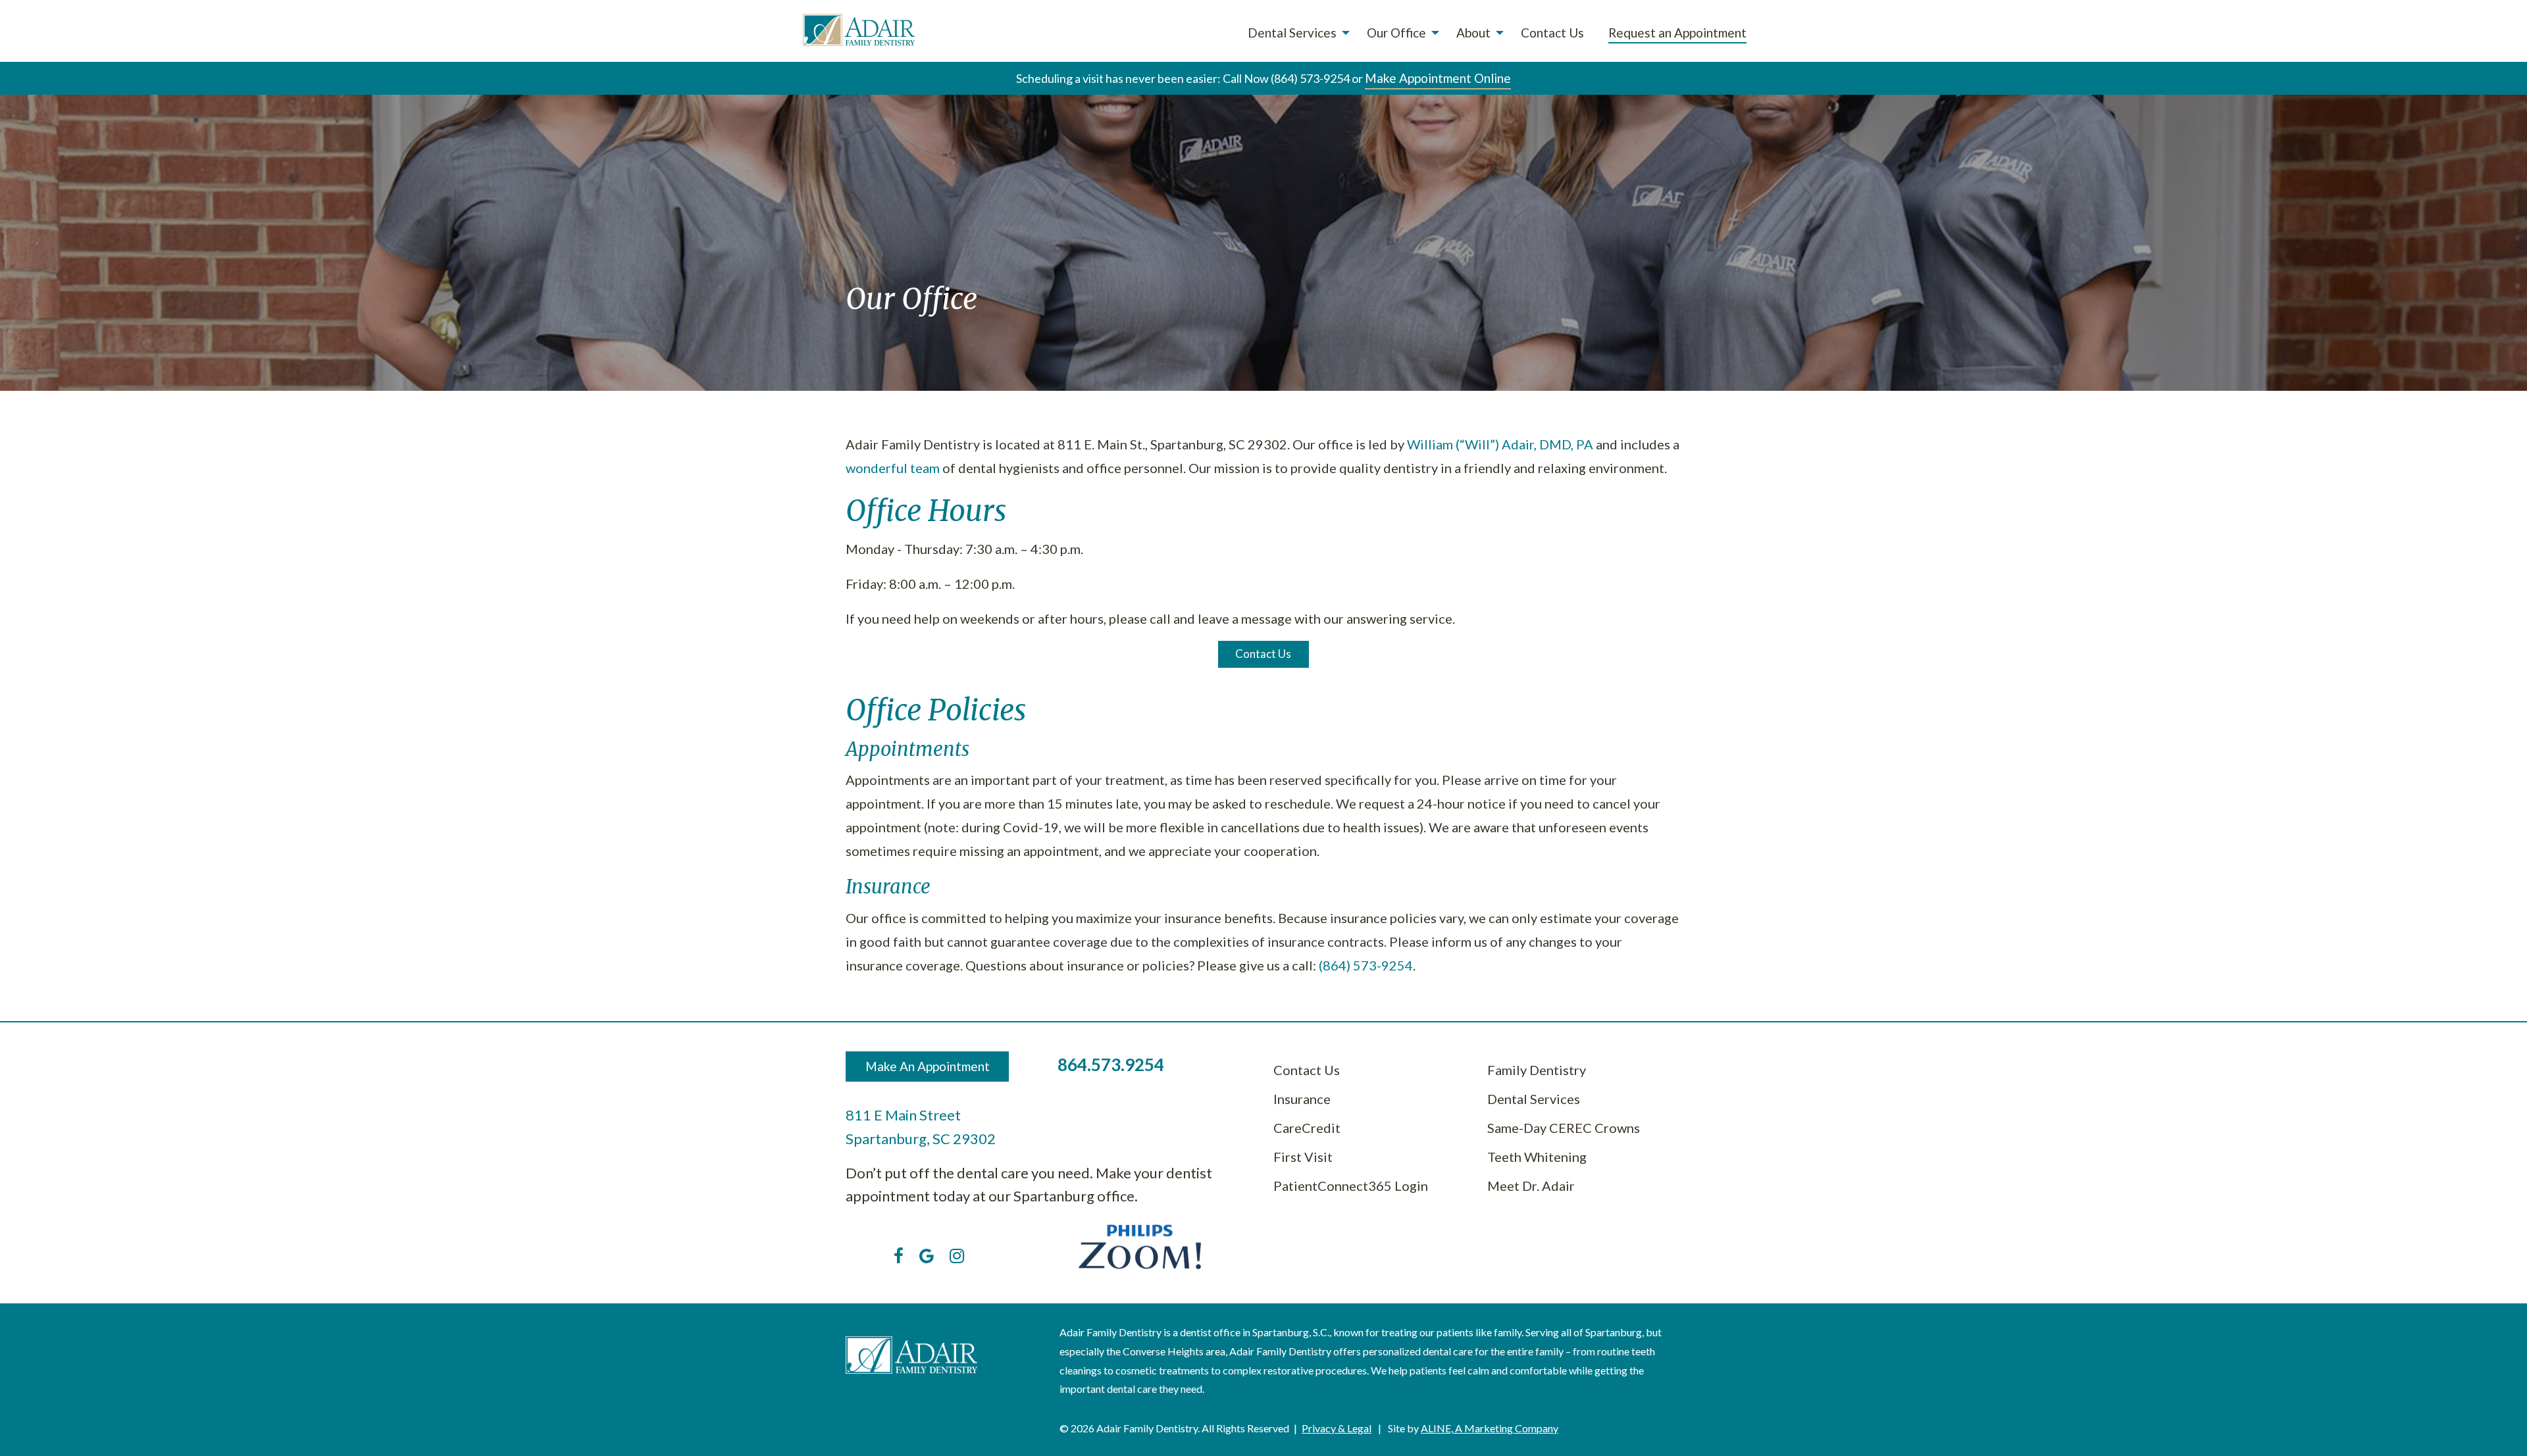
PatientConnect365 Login (1351, 1186)
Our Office (1396, 33)
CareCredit (1307, 1128)
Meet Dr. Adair (1531, 1186)
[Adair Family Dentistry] (859, 30)
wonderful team (893, 468)
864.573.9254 (1111, 1065)
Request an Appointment (1677, 33)
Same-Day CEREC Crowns (1564, 1128)
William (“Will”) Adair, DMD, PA (1500, 444)
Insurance (1302, 1099)
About (1473, 33)
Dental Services (1292, 33)
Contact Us (1552, 33)
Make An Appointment (928, 1066)
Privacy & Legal (1337, 1428)
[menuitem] (1295, 33)
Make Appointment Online (1438, 78)
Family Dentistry (1537, 1070)
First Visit (1303, 1157)
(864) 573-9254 (1310, 78)
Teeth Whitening (1537, 1157)
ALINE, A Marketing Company (1490, 1428)
